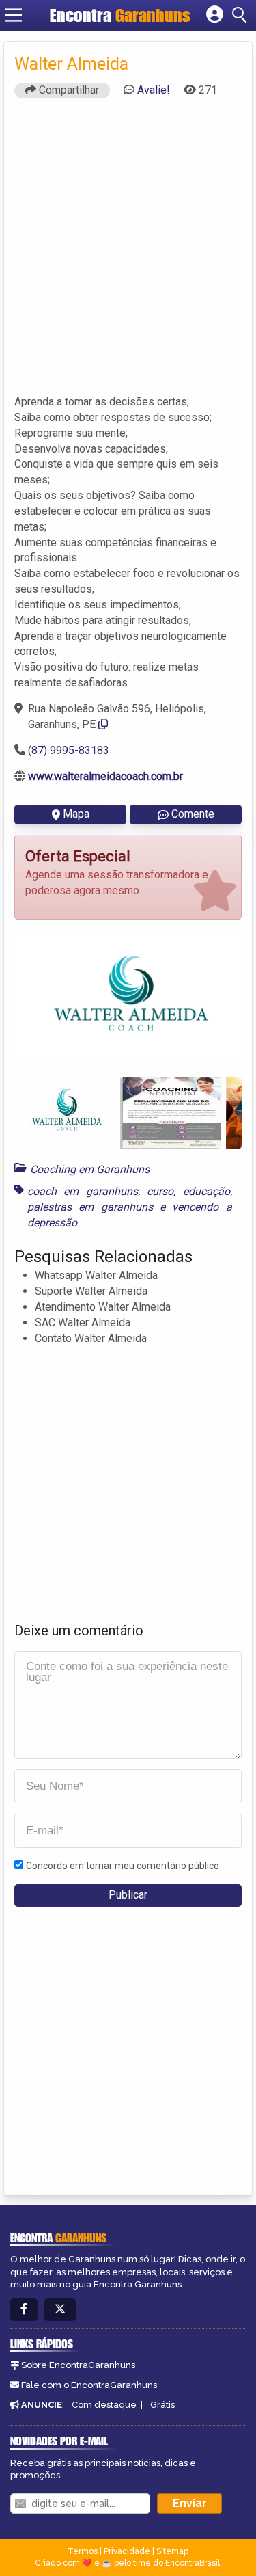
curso (160, 1191)
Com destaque (104, 2405)
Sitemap (172, 2551)
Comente (193, 814)
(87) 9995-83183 (69, 750)
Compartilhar (68, 90)
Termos (83, 2551)
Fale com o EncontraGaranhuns (89, 2385)
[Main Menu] (14, 15)
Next (221, 999)
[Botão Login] (215, 15)
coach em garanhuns (83, 1191)
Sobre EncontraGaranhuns (78, 2365)
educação (207, 1191)
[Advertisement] (128, 253)
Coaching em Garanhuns (90, 1169)
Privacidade (127, 2551)
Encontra (120, 15)
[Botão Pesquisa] (242, 15)
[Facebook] (24, 2310)
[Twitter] (60, 2310)
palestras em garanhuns (90, 1207)
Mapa (76, 814)
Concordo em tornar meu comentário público (123, 1866)
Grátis (162, 2405)
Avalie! (154, 90)
